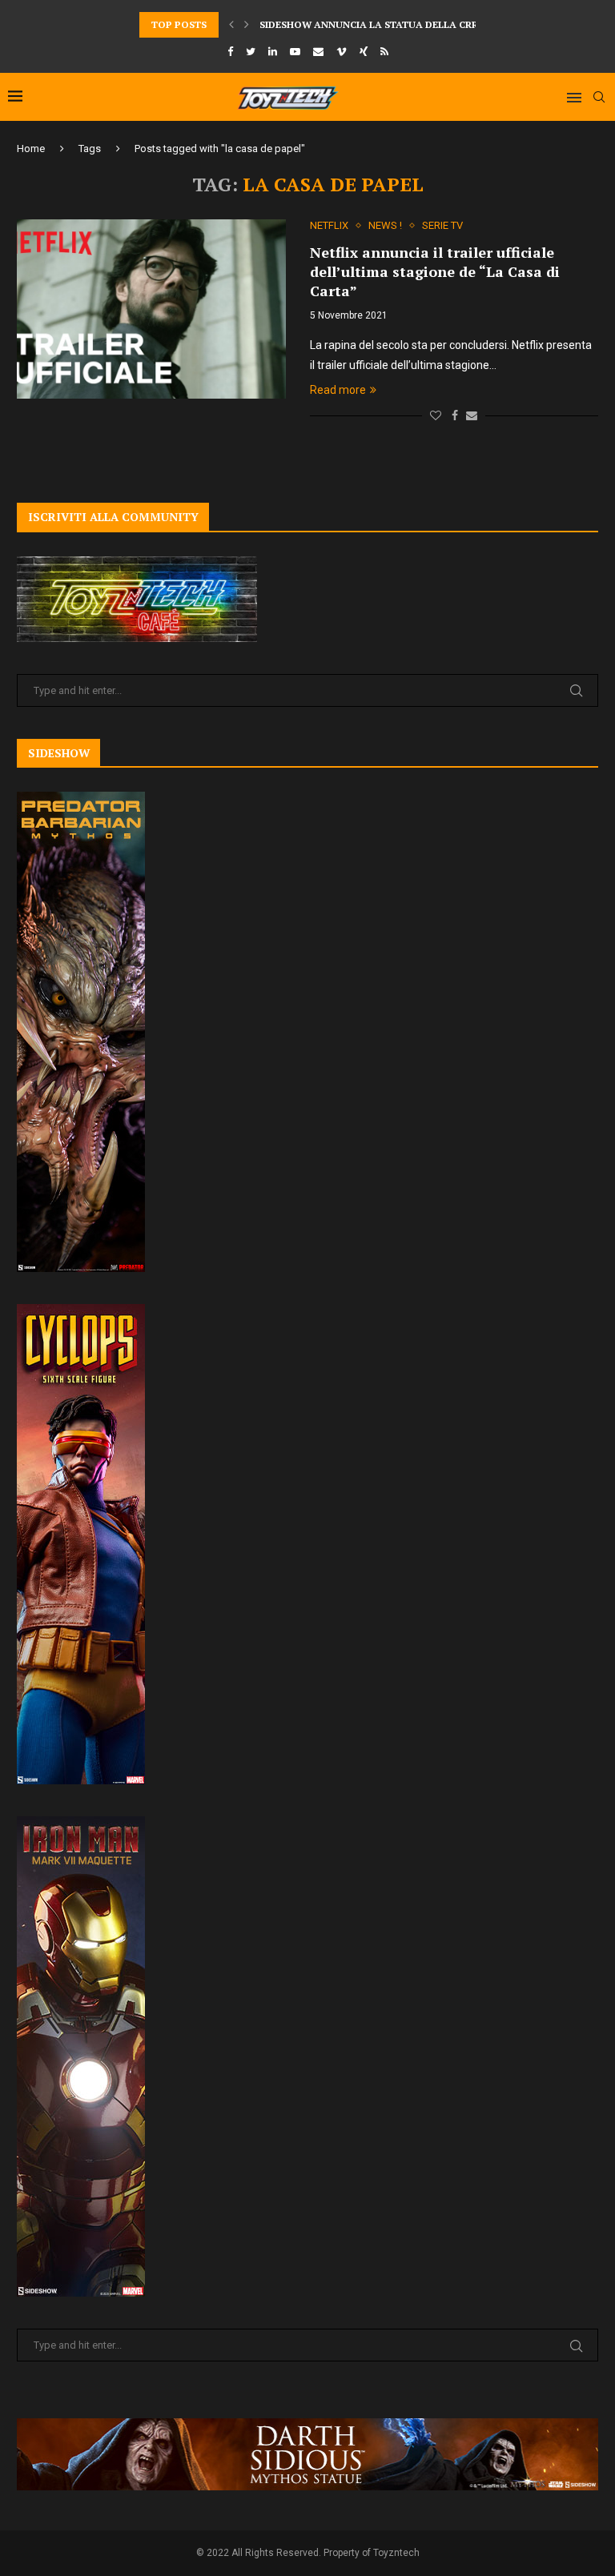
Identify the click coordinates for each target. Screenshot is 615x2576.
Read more (338, 390)
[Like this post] (436, 415)
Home (31, 148)
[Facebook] (230, 52)
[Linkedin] (273, 52)
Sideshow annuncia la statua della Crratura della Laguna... (429, 24)
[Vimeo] (342, 52)
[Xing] (364, 52)
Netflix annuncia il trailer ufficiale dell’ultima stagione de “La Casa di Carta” (435, 271)
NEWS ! (385, 225)
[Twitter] (251, 52)
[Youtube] (295, 52)
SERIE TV (442, 225)
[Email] (318, 52)
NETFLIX (329, 225)
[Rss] (384, 52)
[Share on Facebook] (455, 415)
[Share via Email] (472, 415)
